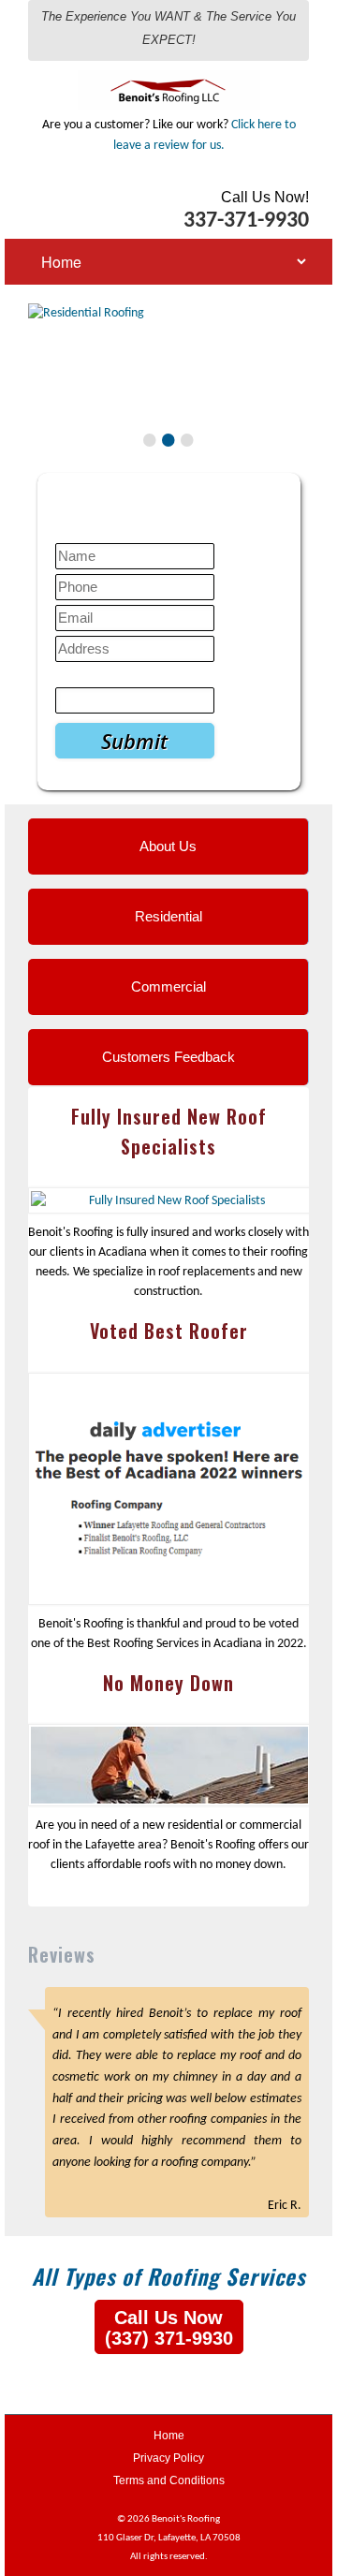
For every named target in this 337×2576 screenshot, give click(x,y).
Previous (46, 386)
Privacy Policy (168, 2458)
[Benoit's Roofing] (169, 80)
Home (169, 2436)
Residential (168, 916)
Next (291, 386)
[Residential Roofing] (168, 314)
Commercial (168, 986)
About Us (168, 846)
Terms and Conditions (169, 2480)
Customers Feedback (168, 1057)
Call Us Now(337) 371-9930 (169, 2328)
